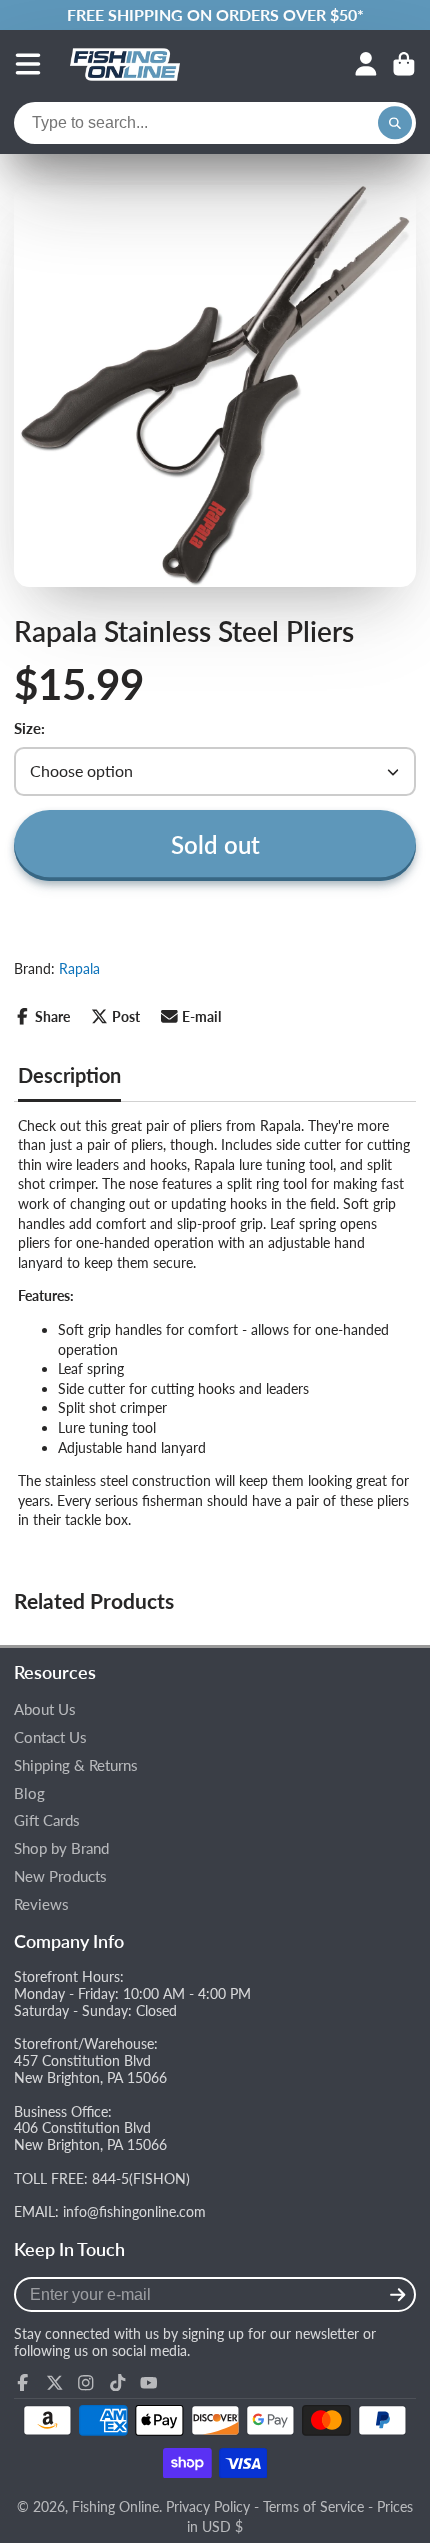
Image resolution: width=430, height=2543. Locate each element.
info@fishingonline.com (134, 2211)
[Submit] (397, 2294)
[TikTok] (118, 2383)
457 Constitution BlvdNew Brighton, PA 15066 (90, 2069)
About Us (45, 1709)
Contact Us (50, 1737)
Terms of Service (313, 2506)
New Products (60, 1876)
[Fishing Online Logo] (125, 64)
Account (366, 64)
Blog (29, 1793)
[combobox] (215, 123)
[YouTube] (149, 2383)
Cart (404, 64)
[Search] (395, 123)
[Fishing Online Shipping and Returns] (215, 15)
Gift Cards (47, 1820)
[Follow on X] (55, 2383)
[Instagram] (86, 2383)
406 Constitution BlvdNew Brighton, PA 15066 (90, 2136)
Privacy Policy (208, 2506)
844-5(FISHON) (141, 2178)
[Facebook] (23, 2383)
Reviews (41, 1904)
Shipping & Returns (76, 1765)
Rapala (79, 968)
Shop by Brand (61, 1848)
